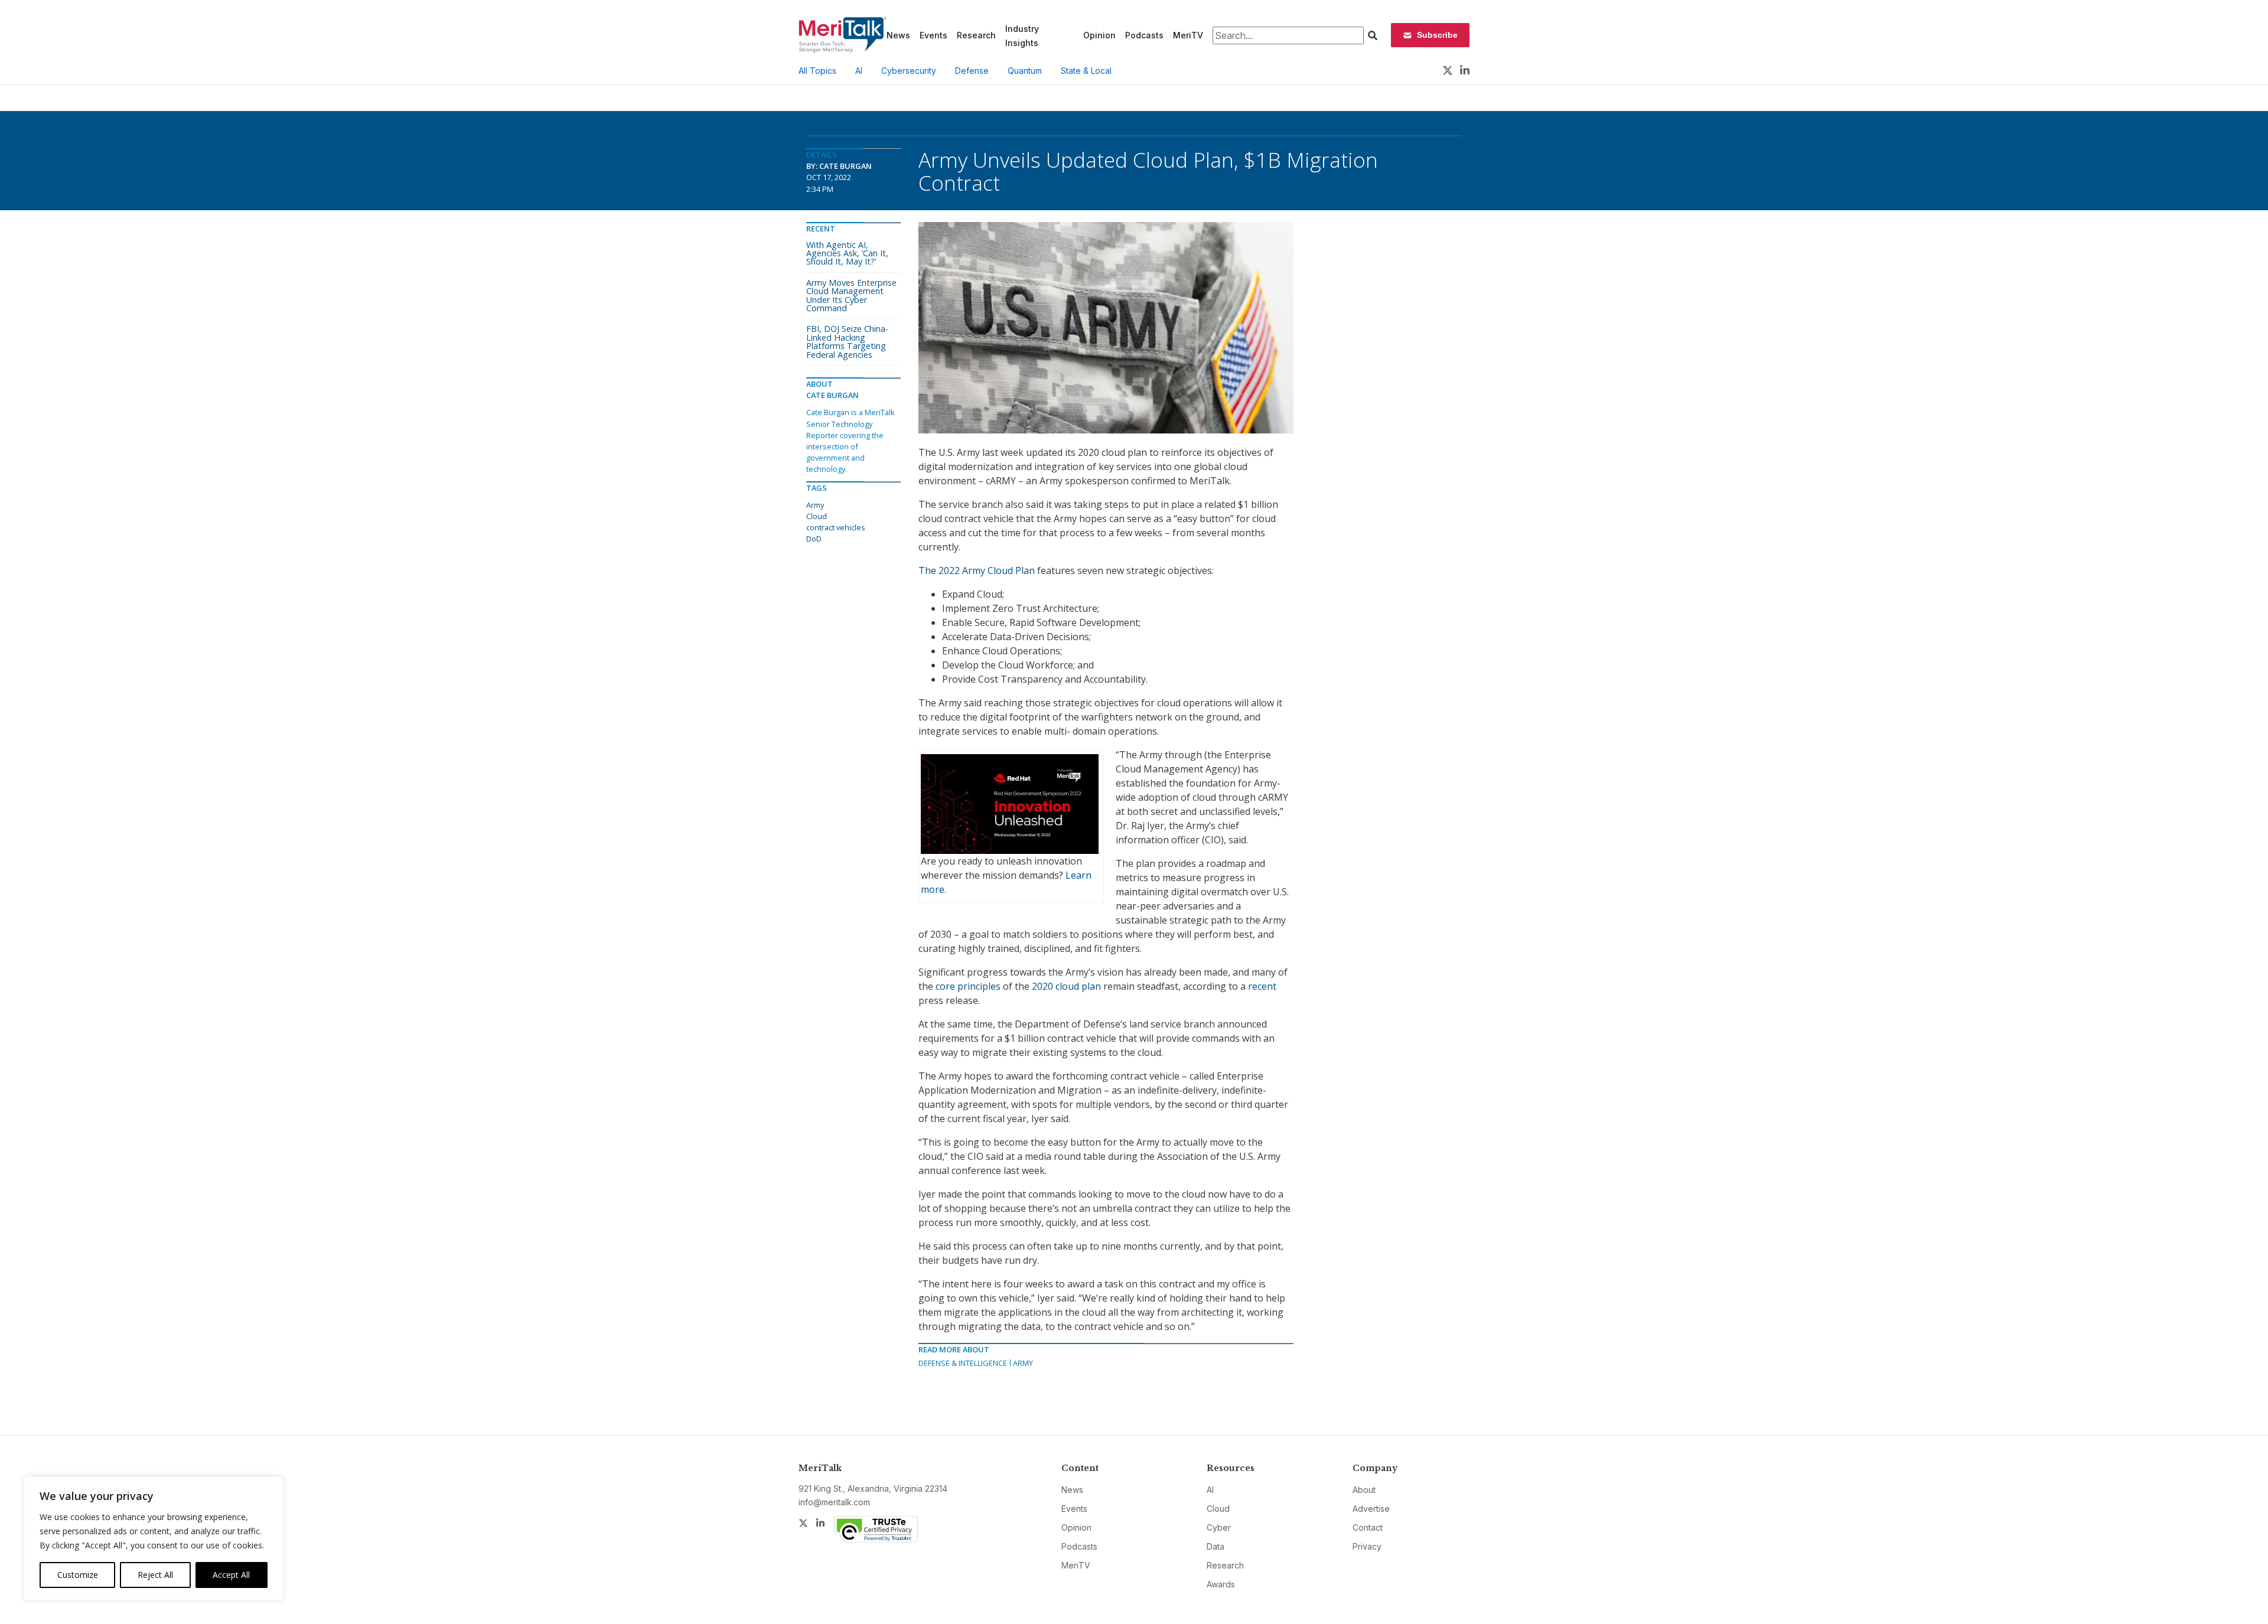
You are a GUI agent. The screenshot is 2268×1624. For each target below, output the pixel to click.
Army (1023, 1363)
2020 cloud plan (1066, 986)
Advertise (1371, 1509)
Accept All (231, 1575)
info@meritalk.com (834, 1502)
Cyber (1219, 1527)
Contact (1368, 1527)
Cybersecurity (909, 71)
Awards (1221, 1584)
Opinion (1099, 35)
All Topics (817, 71)
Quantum (1025, 71)
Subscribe (1437, 35)
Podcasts (1144, 35)
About (1364, 1490)
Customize (78, 1575)
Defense (972, 71)
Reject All (155, 1575)
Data (1216, 1546)
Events (933, 35)
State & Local (1086, 71)
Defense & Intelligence (963, 1363)
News (898, 35)
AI (859, 71)
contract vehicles (836, 527)
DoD (814, 539)
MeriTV (1188, 35)
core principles (968, 986)
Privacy (1367, 1546)
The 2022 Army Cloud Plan (977, 570)
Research (976, 35)
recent (1262, 986)
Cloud (817, 516)
